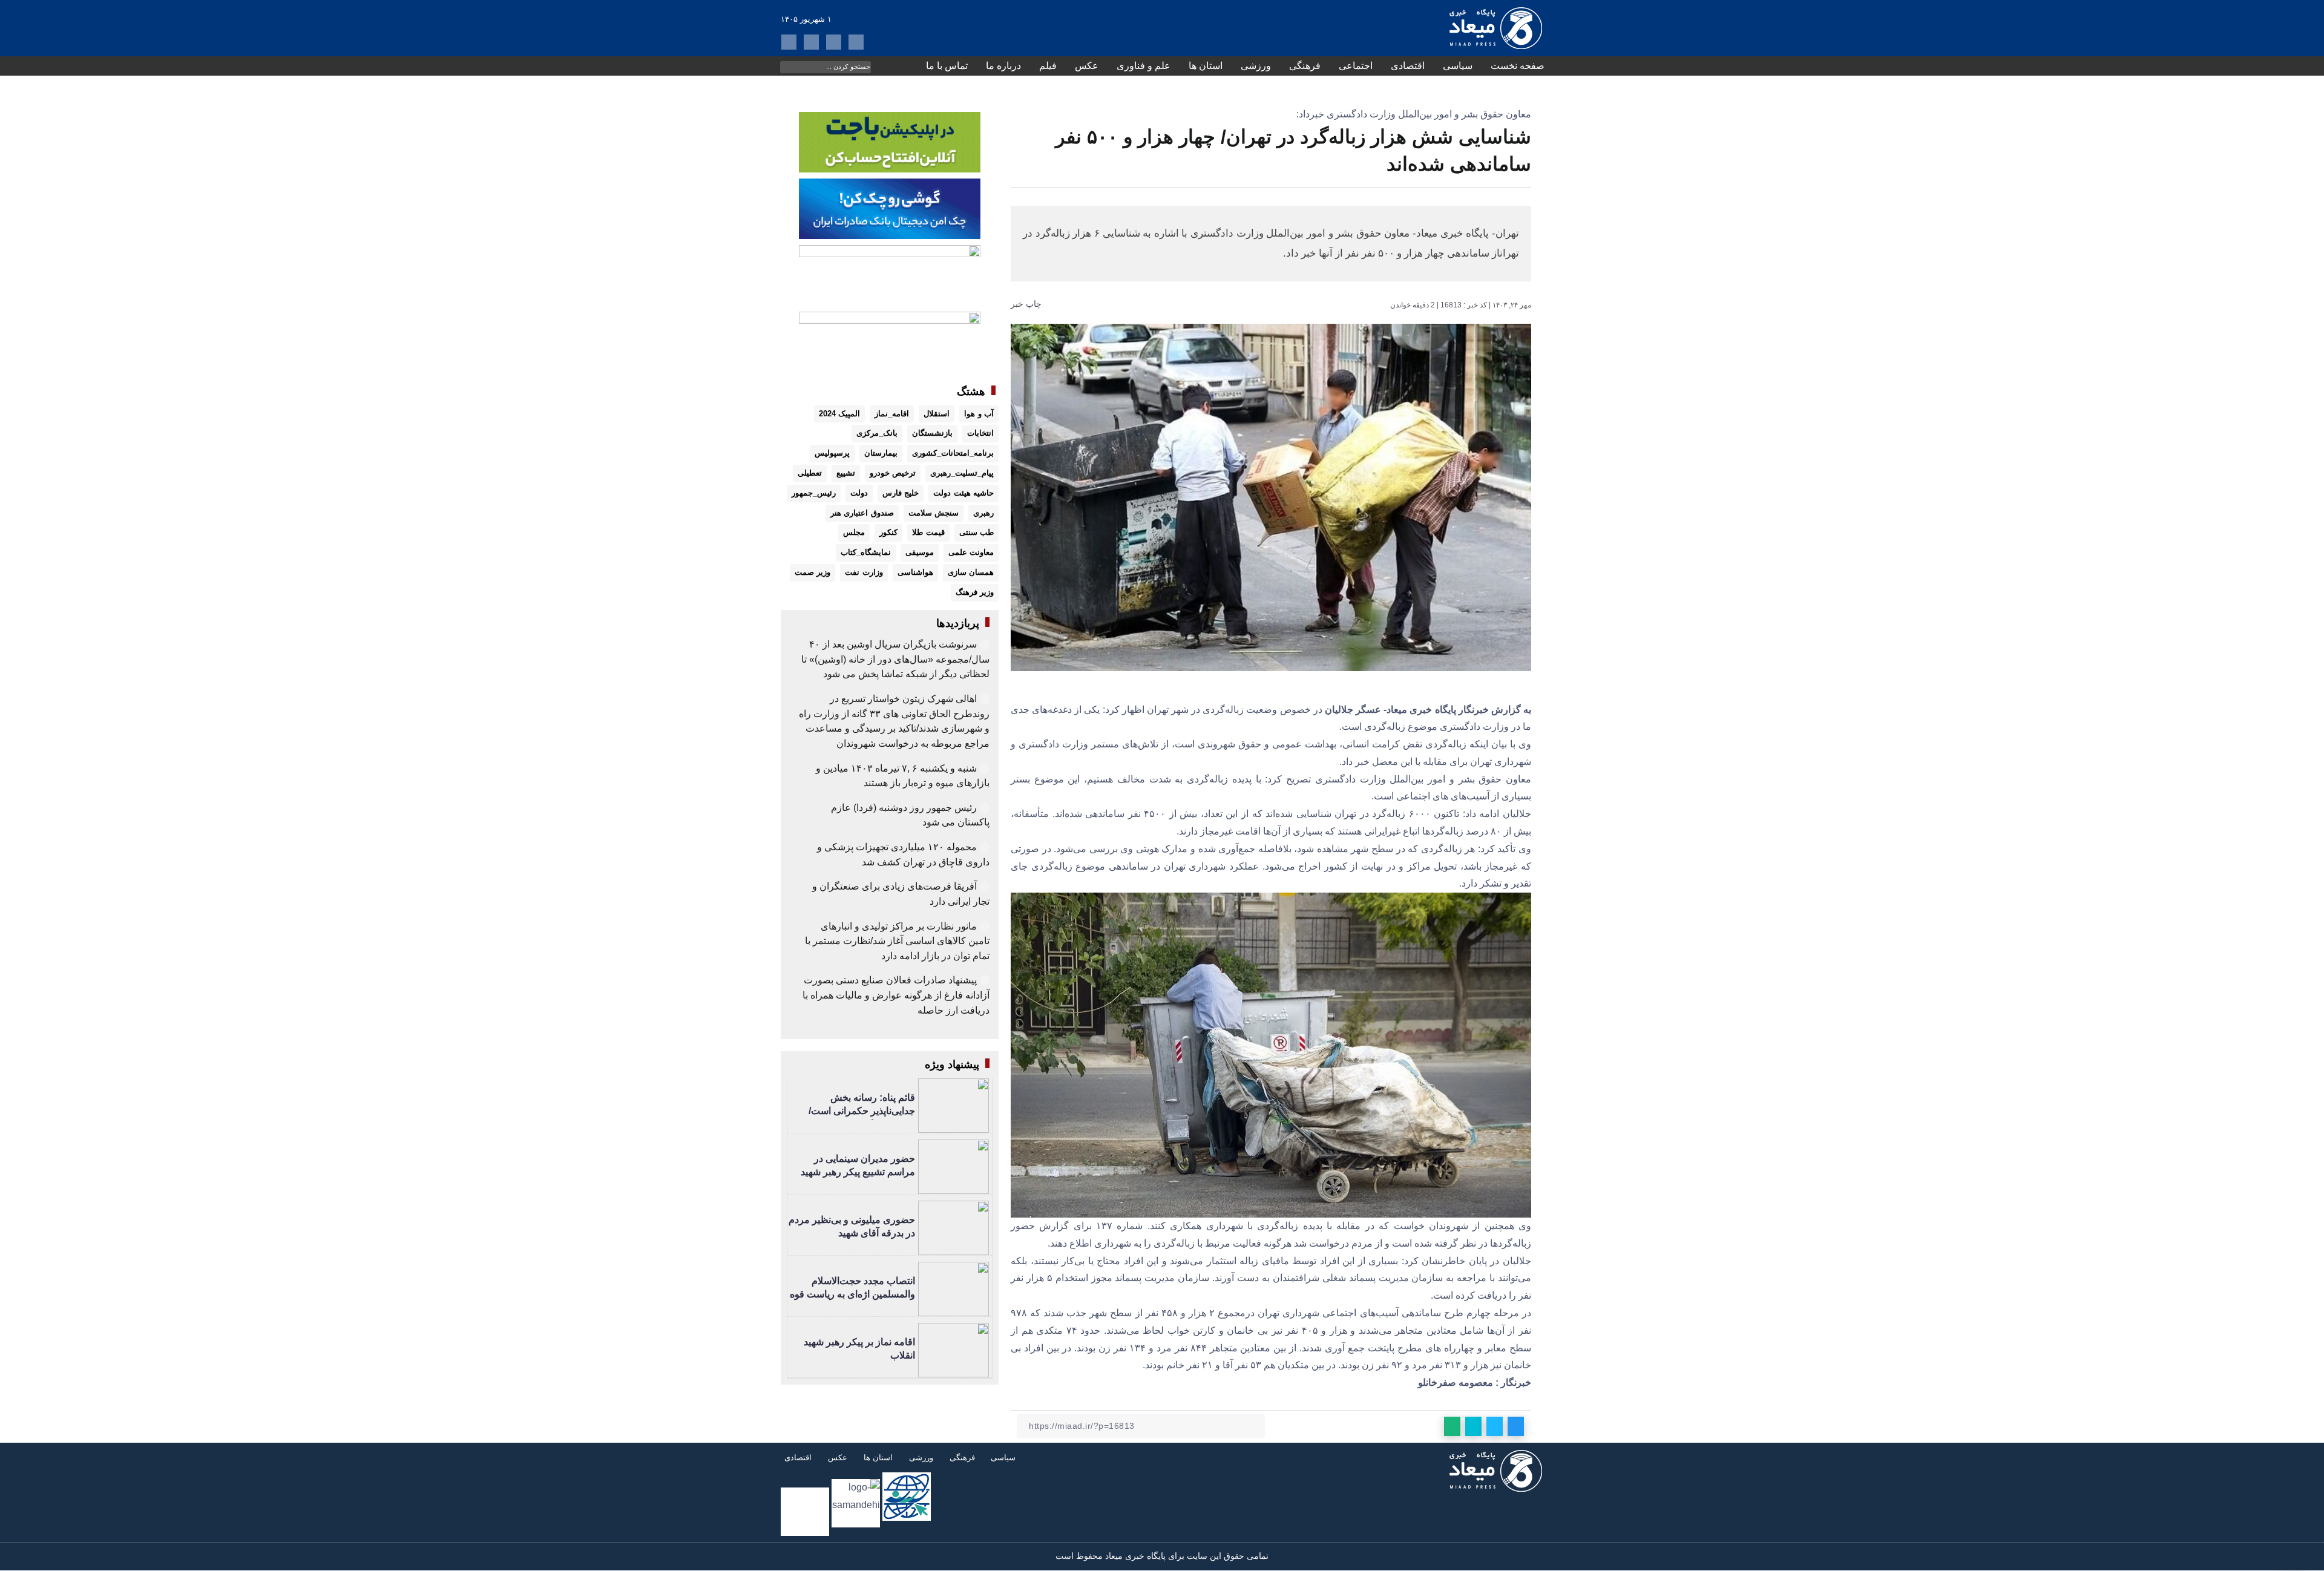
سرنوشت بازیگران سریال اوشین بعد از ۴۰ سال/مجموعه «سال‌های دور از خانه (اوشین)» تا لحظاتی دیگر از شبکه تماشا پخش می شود (895, 659)
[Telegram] (834, 42)
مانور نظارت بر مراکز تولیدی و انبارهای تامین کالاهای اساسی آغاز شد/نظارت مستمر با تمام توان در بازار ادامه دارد (897, 941)
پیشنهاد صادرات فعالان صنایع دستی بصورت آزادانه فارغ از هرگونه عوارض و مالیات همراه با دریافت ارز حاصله (896, 995)
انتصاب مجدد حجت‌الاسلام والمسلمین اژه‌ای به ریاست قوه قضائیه (852, 1294)
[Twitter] (789, 42)
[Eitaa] (811, 42)
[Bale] (856, 42)
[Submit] (789, 66)
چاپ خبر (1027, 304)
